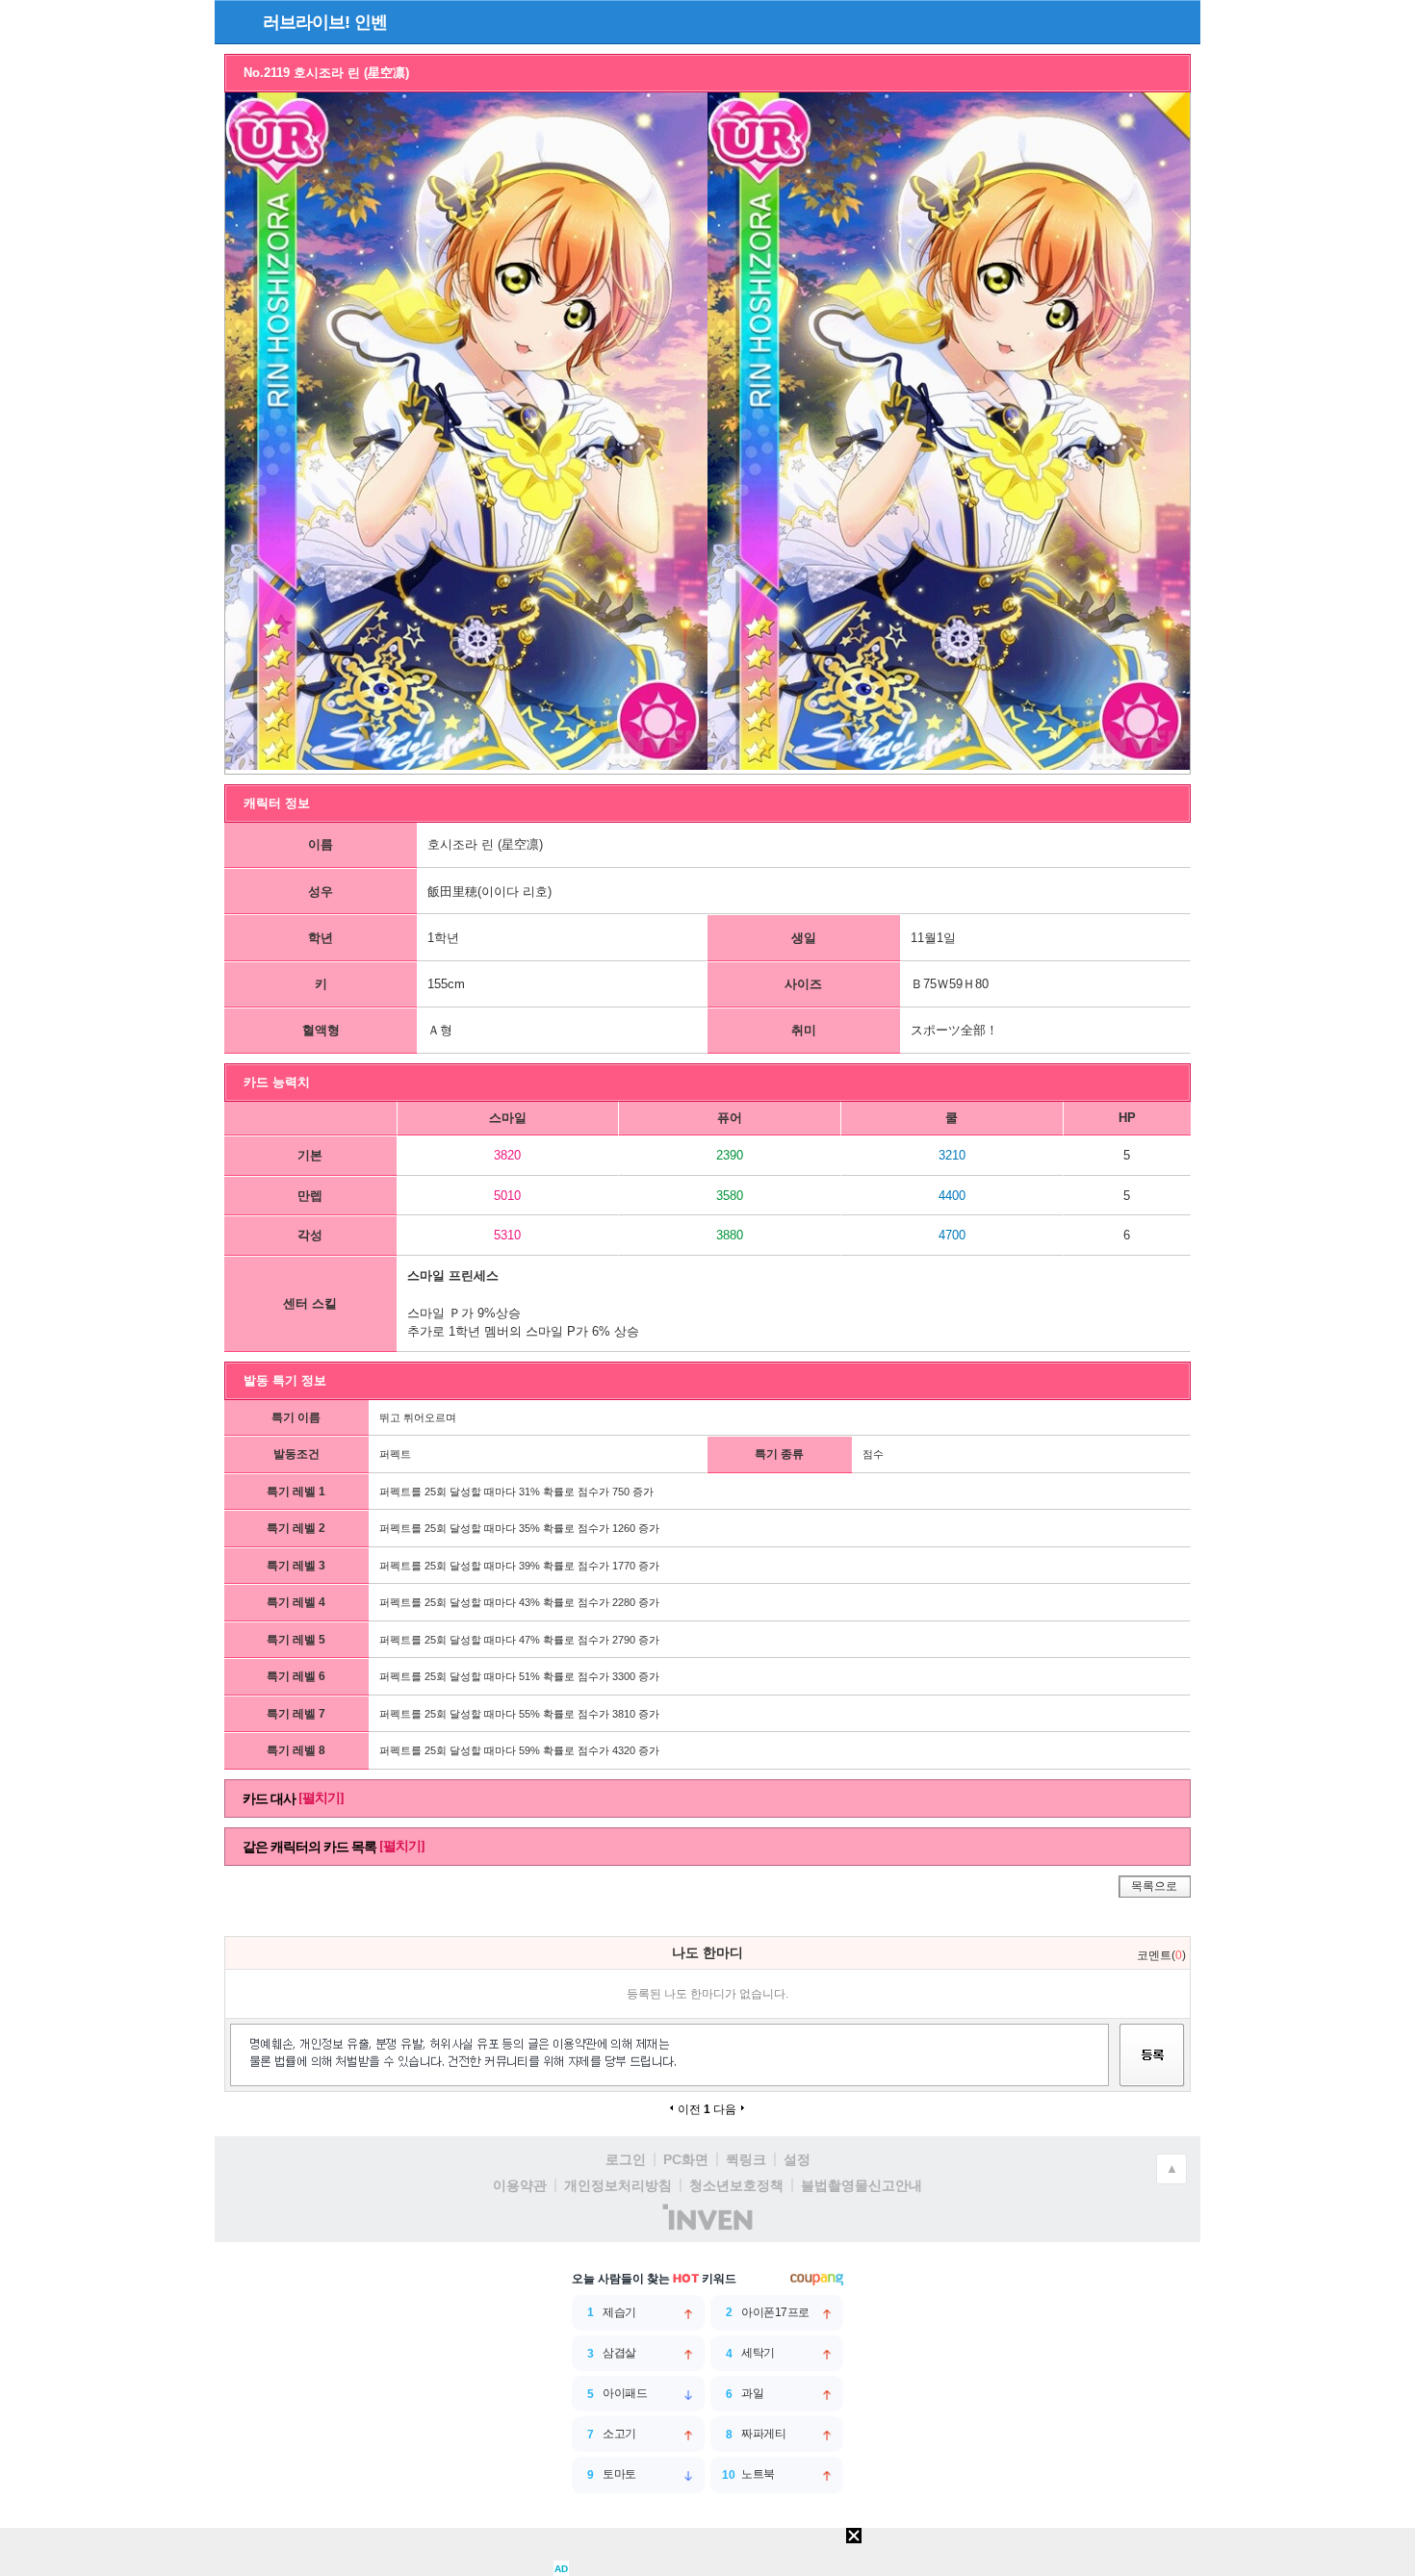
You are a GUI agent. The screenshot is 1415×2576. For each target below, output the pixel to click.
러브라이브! (306, 22)
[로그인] (1143, 21)
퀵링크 (746, 2159)
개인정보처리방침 (618, 2185)
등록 (1152, 2072)
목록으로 (1154, 1886)
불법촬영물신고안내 (862, 2185)
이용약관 (520, 2185)
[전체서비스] (1178, 21)
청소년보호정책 (736, 2185)
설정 (797, 2159)
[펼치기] (321, 1798)
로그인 (626, 2159)
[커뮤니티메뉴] (235, 22)
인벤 (371, 22)
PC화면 (686, 2159)
